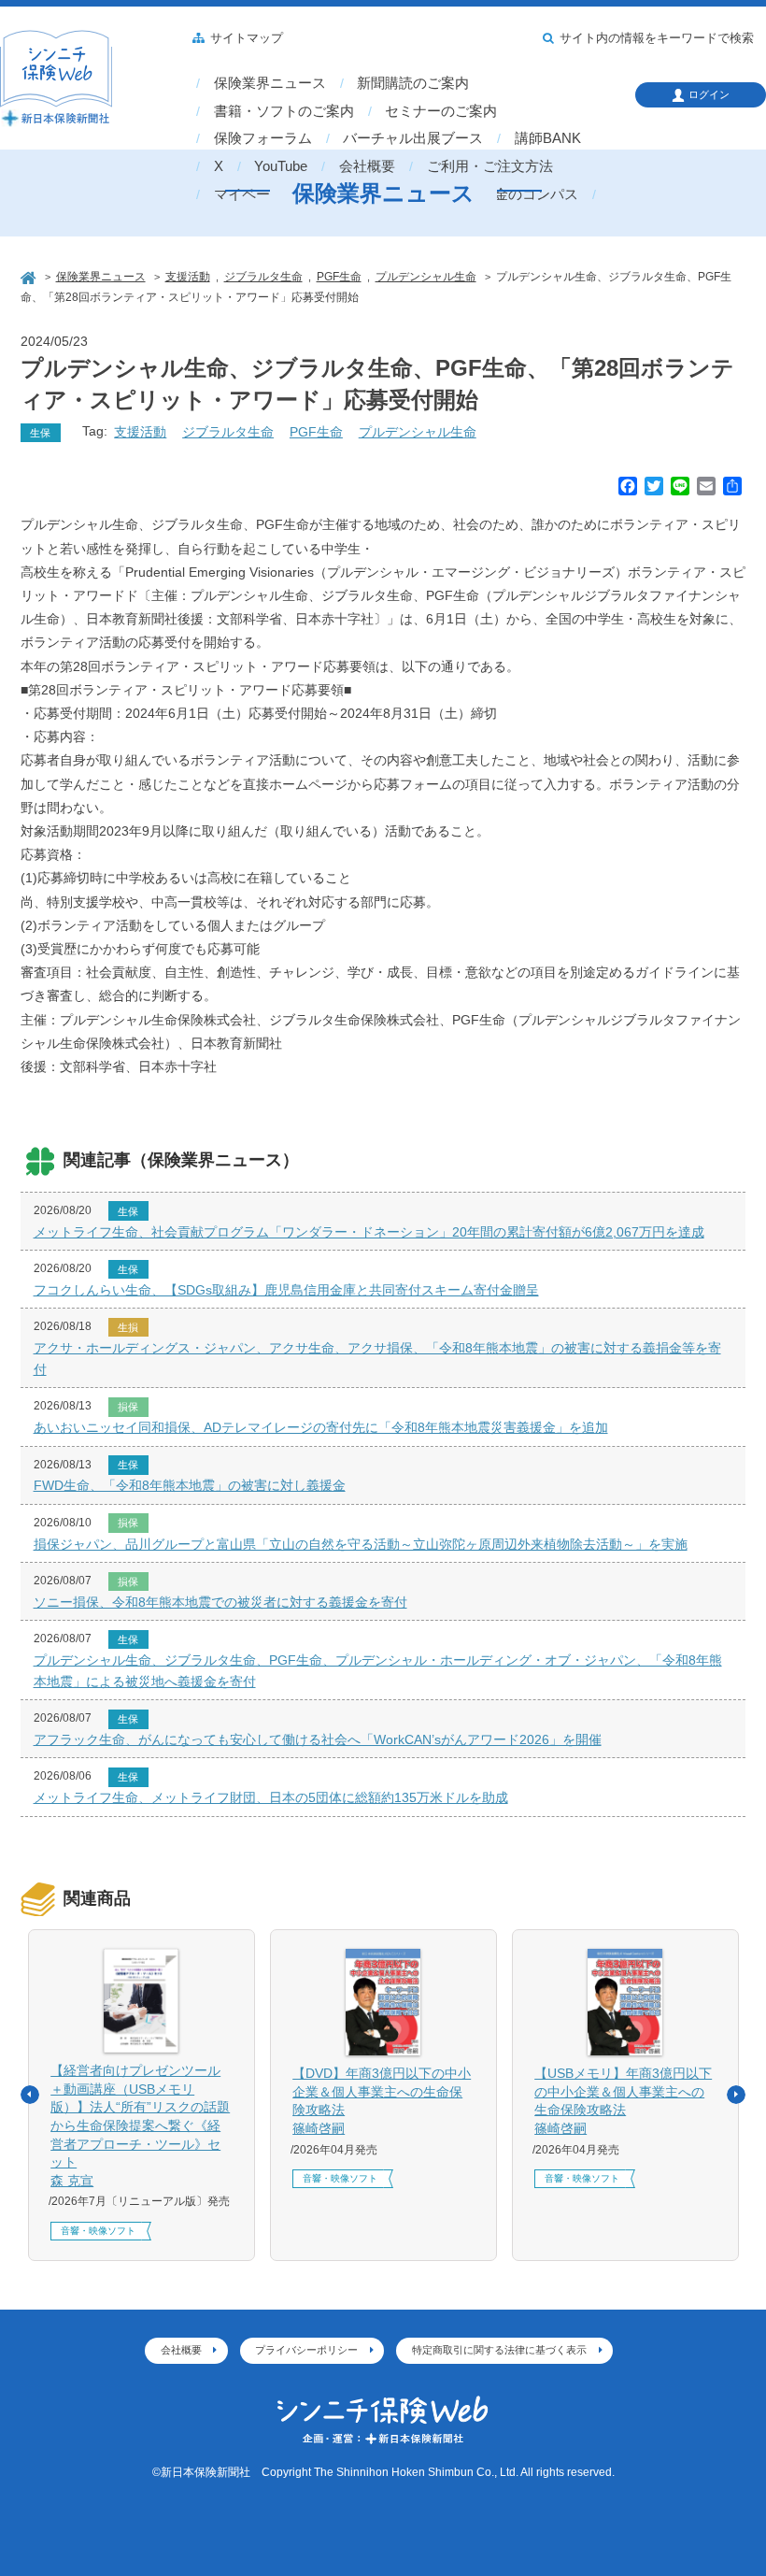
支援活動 (140, 432)
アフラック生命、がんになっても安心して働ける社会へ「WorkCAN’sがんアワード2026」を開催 (318, 1739)
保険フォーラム (263, 138)
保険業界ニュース (270, 83)
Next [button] (736, 2095)
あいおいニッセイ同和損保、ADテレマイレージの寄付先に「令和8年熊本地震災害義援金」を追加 (321, 1427)
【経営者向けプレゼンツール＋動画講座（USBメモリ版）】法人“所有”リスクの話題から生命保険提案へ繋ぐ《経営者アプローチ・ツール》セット (140, 2125)
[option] (142, 2095)
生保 (40, 433)
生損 (128, 1327)
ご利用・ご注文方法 (490, 166)
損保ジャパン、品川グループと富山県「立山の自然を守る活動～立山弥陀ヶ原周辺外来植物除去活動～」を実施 (361, 1544)
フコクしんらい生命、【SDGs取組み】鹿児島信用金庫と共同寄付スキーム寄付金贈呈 (286, 1290)
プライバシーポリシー (306, 2350)
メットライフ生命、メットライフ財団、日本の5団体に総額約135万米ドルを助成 (271, 1797)
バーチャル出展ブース (413, 138)
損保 (128, 1407)
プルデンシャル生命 (418, 432)
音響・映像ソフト (98, 2231)
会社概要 (367, 166)
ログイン (709, 94)
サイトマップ (247, 38)
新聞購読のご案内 (413, 83)
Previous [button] (30, 2095)
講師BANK (548, 138)
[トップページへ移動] (30, 276)
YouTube (281, 166)
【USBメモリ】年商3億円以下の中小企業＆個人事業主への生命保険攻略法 (623, 2101)
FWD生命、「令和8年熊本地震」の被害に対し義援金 (190, 1485)
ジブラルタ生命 (228, 432)
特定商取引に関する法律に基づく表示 (499, 2350)
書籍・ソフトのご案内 (284, 111)
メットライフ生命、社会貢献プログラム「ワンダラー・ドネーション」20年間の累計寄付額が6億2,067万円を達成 (369, 1232)
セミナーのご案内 (441, 111)
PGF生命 (316, 432)
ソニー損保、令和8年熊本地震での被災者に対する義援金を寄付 (220, 1602)
